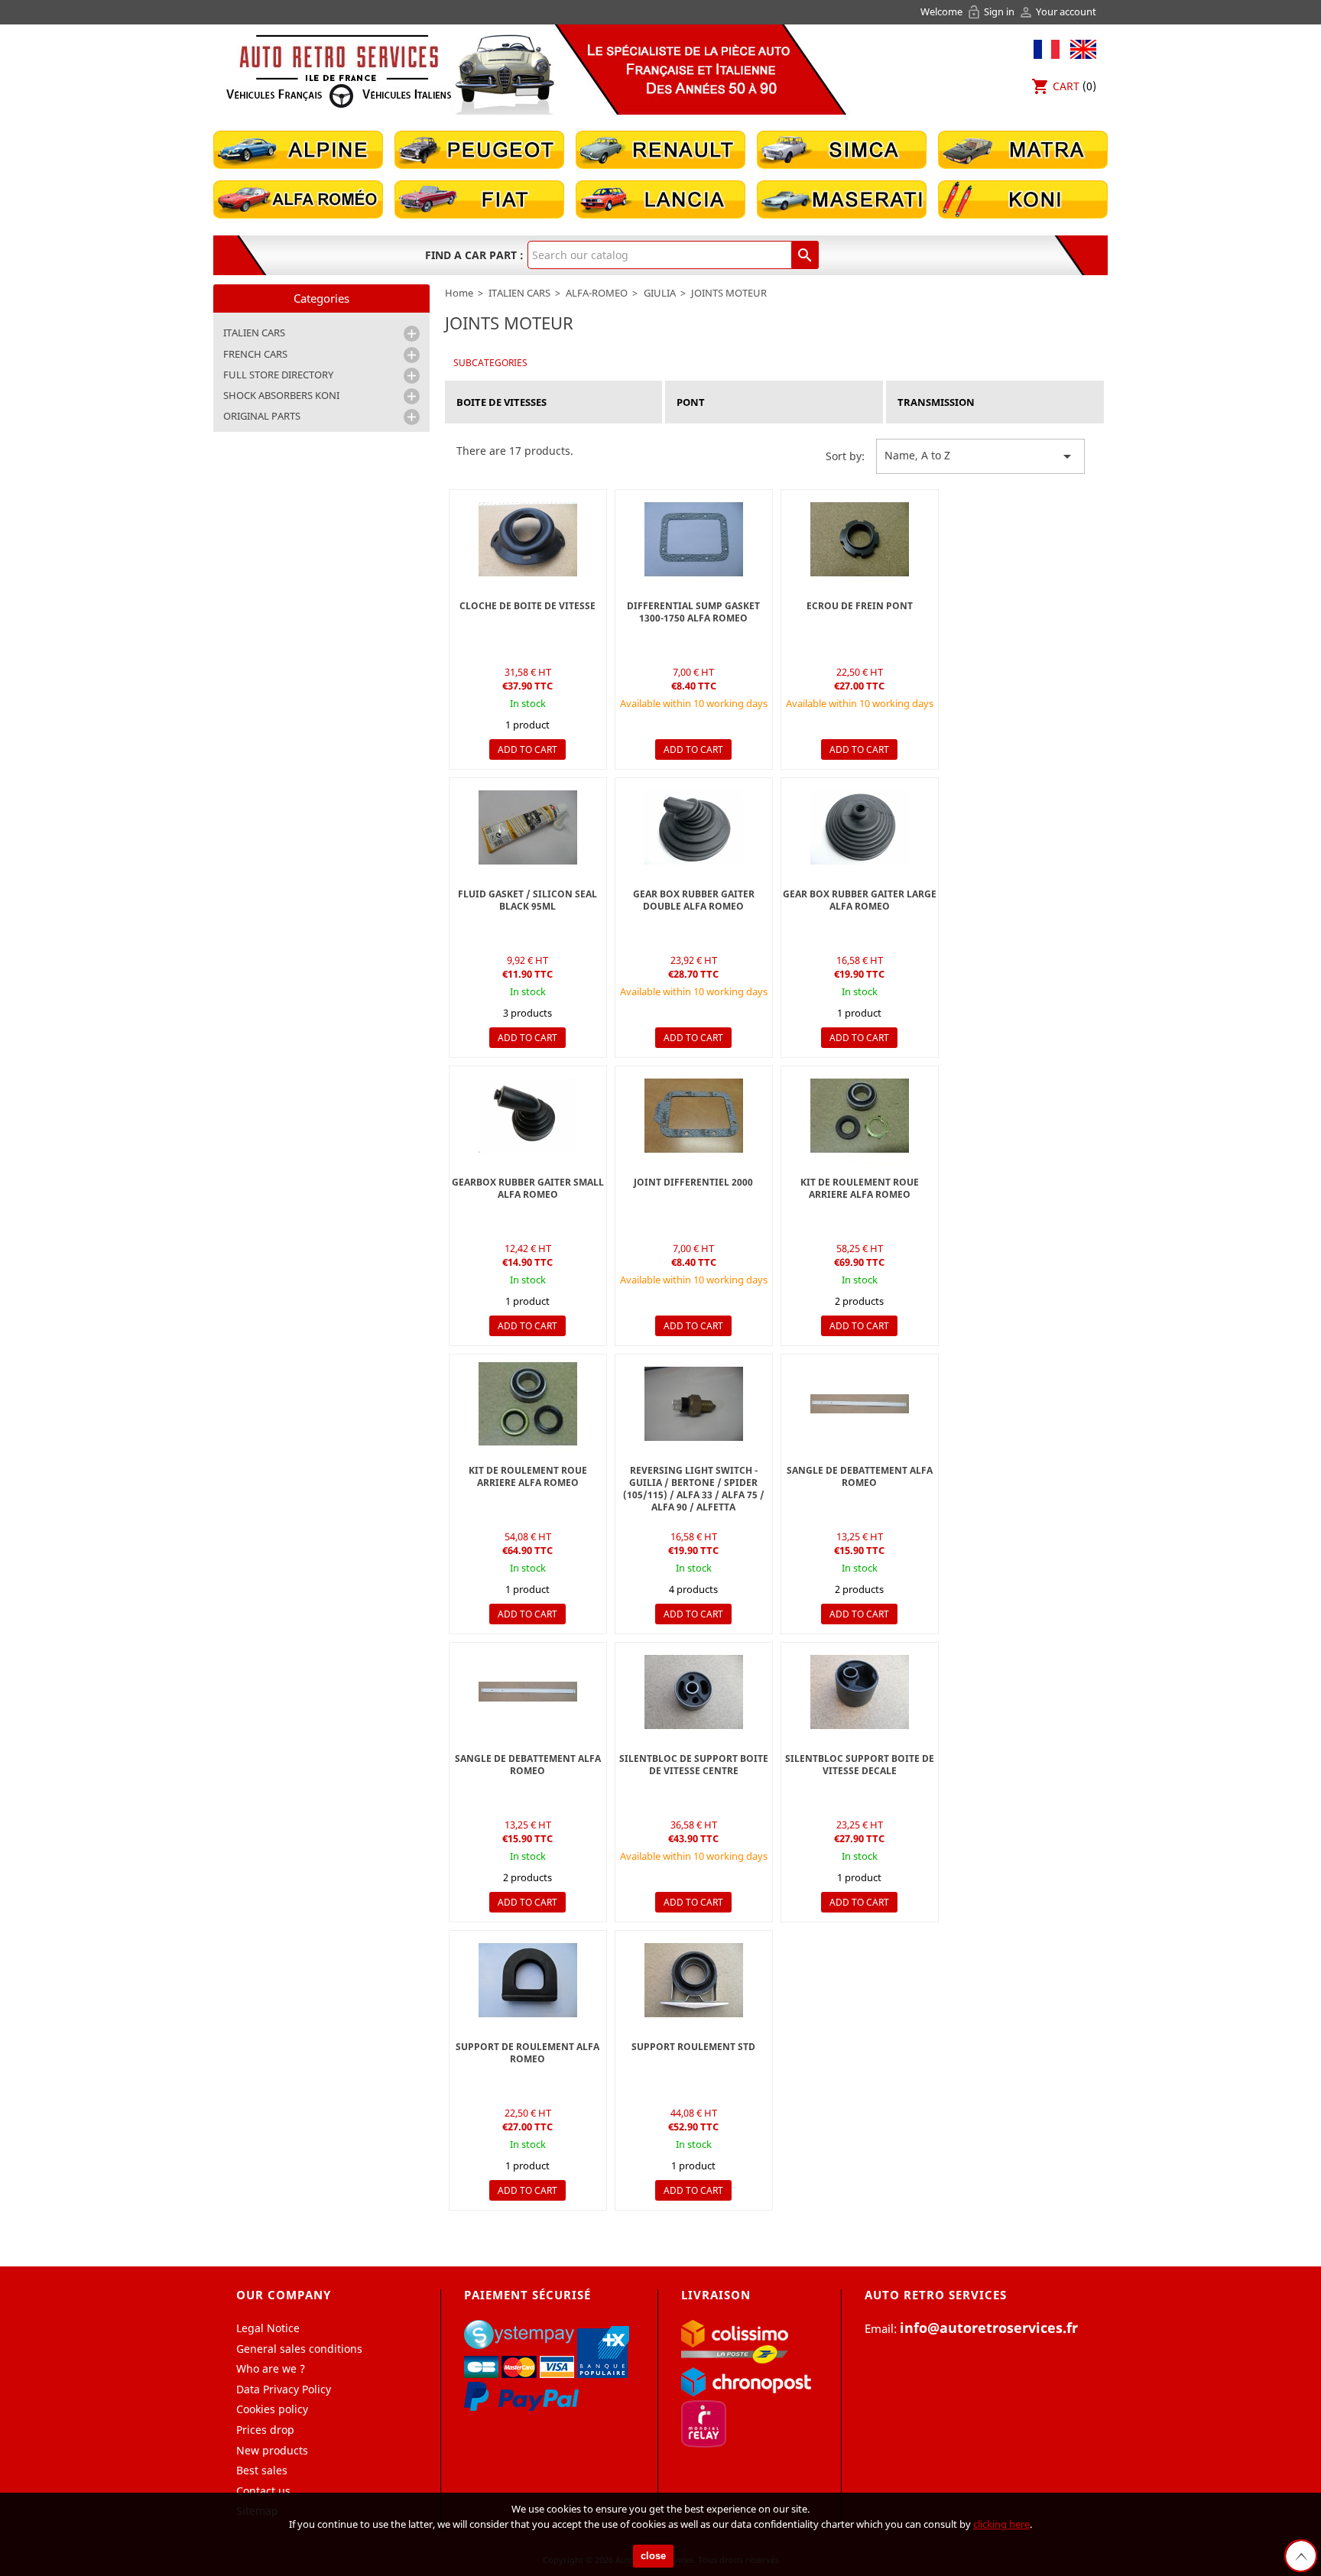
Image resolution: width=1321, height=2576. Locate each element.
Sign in (992, 11)
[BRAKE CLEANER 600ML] (528, 827)
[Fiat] (479, 198)
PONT (691, 402)
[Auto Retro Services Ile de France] (339, 71)
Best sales (262, 2470)
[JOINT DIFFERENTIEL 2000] (694, 539)
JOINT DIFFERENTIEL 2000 (693, 1182)
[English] (1079, 48)
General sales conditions (299, 2349)
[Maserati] (842, 198)
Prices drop (265, 2430)
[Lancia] (660, 198)
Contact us (263, 2491)
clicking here (1001, 2524)
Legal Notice (268, 2328)
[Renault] (660, 149)
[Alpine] (298, 149)
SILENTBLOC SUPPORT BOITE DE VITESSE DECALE (860, 1765)
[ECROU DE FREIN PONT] (860, 539)
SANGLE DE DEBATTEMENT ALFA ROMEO (860, 1476)
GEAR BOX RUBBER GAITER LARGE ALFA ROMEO (860, 900)
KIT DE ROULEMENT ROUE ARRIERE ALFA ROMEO (860, 1188)
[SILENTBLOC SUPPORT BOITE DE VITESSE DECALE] (860, 1692)
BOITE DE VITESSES (501, 402)
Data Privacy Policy (284, 2389)
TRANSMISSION (936, 402)
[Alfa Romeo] (298, 198)
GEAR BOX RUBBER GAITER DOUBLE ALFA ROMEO (694, 900)
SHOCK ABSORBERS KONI (281, 395)
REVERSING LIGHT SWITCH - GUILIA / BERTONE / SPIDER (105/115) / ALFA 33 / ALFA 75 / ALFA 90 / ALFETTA (694, 1489)
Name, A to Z (980, 456)
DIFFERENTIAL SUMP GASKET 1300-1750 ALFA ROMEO (693, 612)
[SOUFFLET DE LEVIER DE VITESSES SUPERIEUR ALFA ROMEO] (694, 827)
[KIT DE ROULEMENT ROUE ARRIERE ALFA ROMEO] (860, 1116)
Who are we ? (271, 2368)
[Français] (1047, 48)
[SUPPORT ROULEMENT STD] (694, 1980)
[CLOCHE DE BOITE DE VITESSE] (528, 539)
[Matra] (1023, 149)
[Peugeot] (479, 149)
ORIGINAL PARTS (262, 416)
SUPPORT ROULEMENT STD (693, 2047)
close (653, 2556)
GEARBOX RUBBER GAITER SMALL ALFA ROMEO (528, 1188)
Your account (1057, 11)
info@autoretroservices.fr (989, 2328)
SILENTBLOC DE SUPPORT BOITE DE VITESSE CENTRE (694, 1765)
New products (272, 2450)
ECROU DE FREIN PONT (860, 606)
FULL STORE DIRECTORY (278, 375)
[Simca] (842, 149)
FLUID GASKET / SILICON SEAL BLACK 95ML (527, 900)
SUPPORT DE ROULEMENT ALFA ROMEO (527, 2053)
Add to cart (527, 749)
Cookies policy (272, 2409)
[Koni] (1023, 198)
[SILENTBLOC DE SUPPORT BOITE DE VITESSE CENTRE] (694, 1692)
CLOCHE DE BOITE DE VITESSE (527, 606)
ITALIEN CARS (254, 333)
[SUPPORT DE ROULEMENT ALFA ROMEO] (528, 1980)
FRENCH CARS (255, 354)
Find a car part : (474, 255)
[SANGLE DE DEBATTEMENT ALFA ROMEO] (860, 1404)
